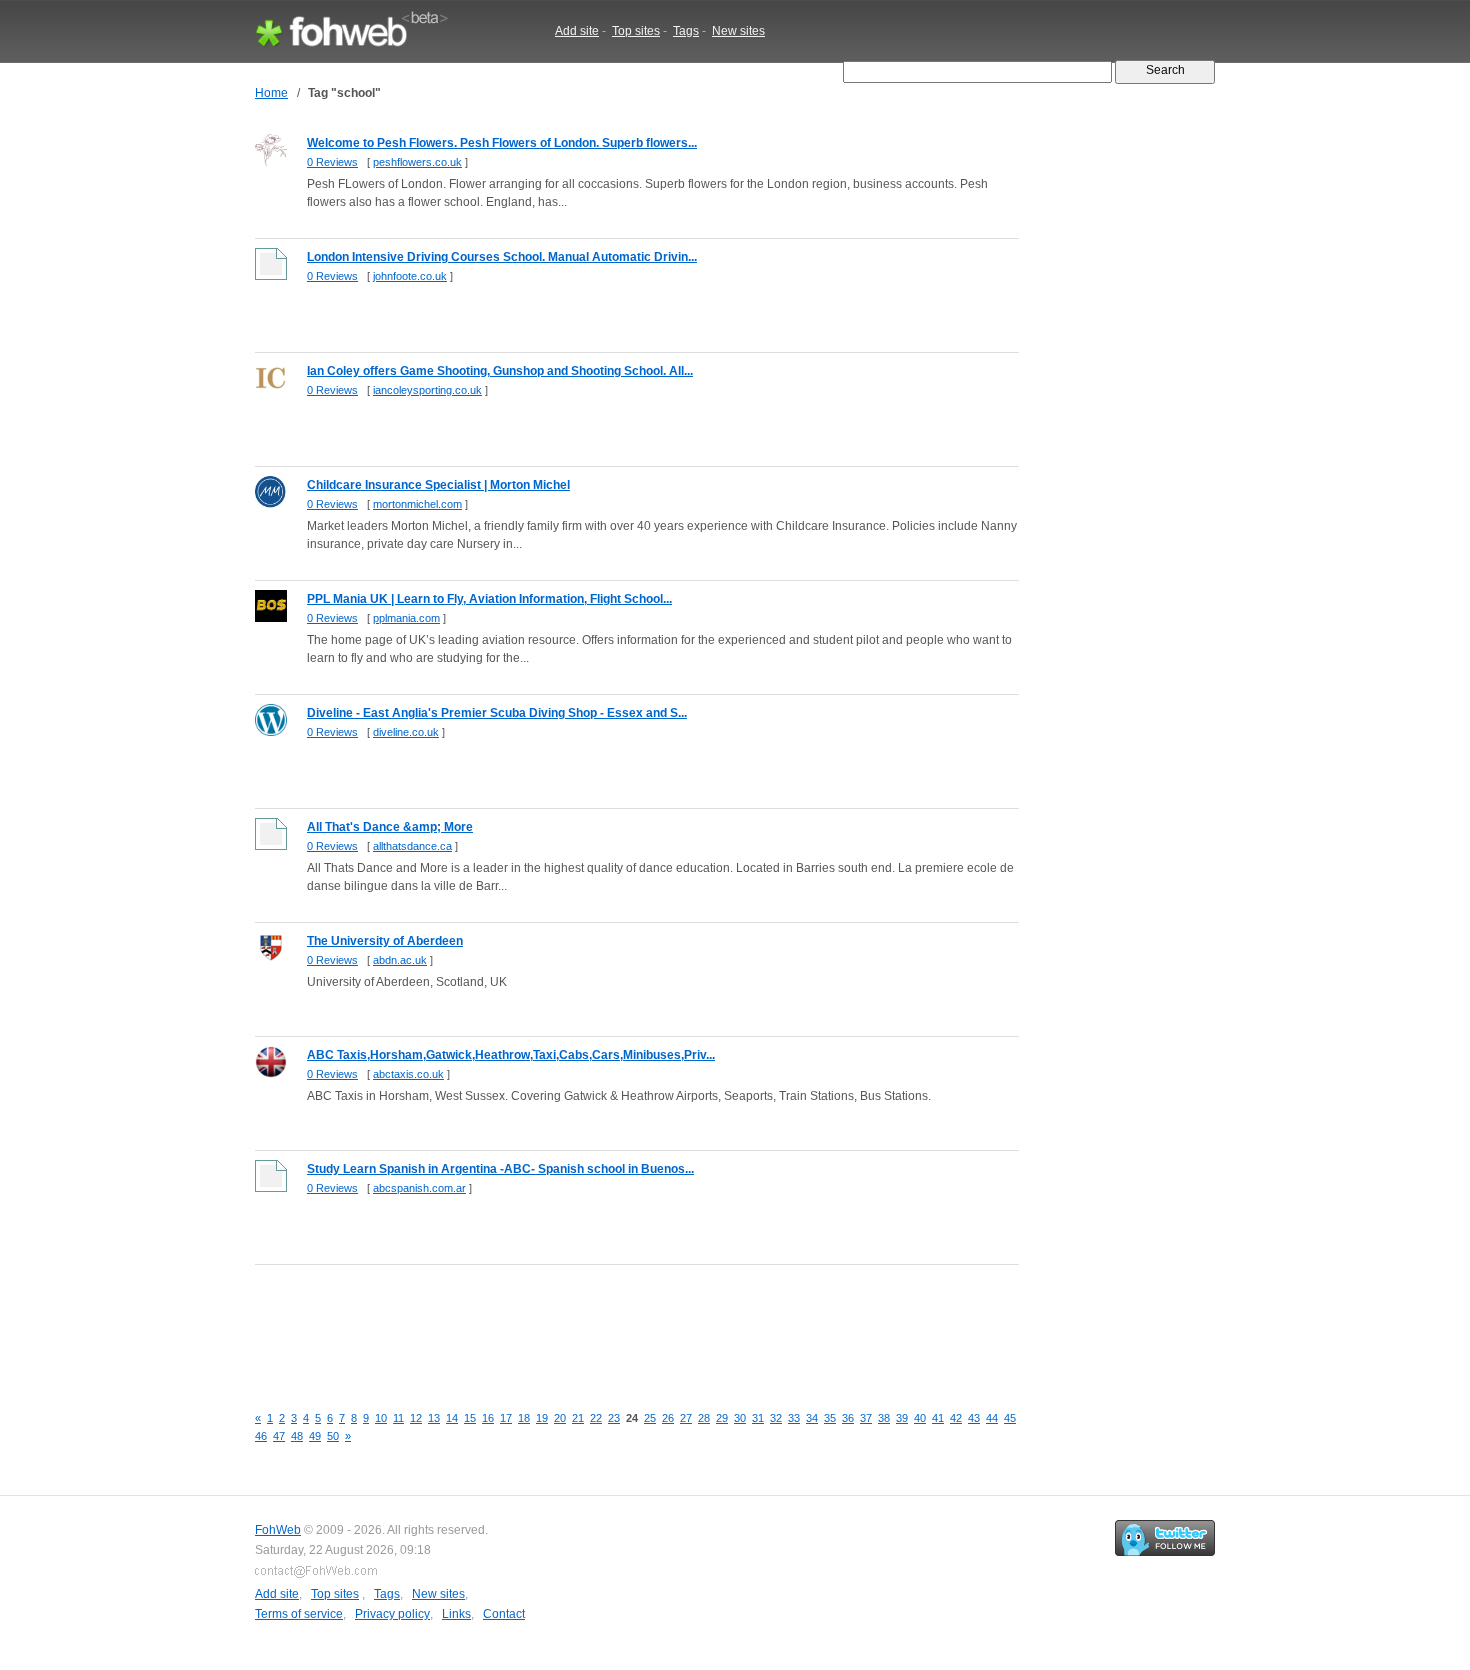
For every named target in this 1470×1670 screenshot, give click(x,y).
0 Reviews (332, 162)
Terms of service (299, 1614)
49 (315, 1436)
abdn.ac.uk (400, 960)
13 (434, 1418)
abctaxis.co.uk (408, 1074)
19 (542, 1418)
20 (560, 1418)
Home (271, 93)
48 (297, 1436)
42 (956, 1418)
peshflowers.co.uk (417, 162)
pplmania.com (406, 618)
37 (866, 1418)
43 (974, 1418)
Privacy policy (392, 1614)
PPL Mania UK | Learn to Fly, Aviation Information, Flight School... (489, 599)
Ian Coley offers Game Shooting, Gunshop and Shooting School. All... (500, 371)
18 (524, 1418)
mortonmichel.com (417, 504)
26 (668, 1418)
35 (830, 1418)
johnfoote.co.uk (410, 276)
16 (488, 1418)
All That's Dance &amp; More (390, 827)
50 (333, 1436)
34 (812, 1418)
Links (456, 1614)
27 (686, 1418)
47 (279, 1436)
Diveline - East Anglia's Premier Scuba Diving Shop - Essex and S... (497, 713)
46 (261, 1436)
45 (1010, 1418)
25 (650, 1418)
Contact (504, 1614)
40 (920, 1418)
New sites (738, 31)
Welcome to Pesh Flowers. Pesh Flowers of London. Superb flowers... (502, 143)
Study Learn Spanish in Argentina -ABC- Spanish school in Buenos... (500, 1169)
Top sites (636, 31)
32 (776, 1418)
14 (452, 1418)
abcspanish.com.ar (419, 1188)
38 (884, 1418)
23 (614, 1418)
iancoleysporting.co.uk (427, 390)
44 (992, 1418)
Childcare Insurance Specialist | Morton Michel (438, 485)
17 (506, 1418)
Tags (686, 31)
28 (704, 1418)
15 (470, 1418)
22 (596, 1418)
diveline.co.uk (406, 732)
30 (740, 1418)
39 (902, 1418)
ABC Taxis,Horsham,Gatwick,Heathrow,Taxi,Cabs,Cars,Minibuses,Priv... (511, 1055)
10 (381, 1418)
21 (578, 1418)
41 (938, 1418)
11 (398, 1418)
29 (722, 1418)
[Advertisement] (619, 1323)
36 (848, 1418)
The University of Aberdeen (385, 941)
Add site (577, 31)
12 (416, 1418)
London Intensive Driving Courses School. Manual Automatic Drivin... (502, 257)
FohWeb (278, 1530)
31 (758, 1418)
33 (794, 1418)
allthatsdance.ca (412, 846)
